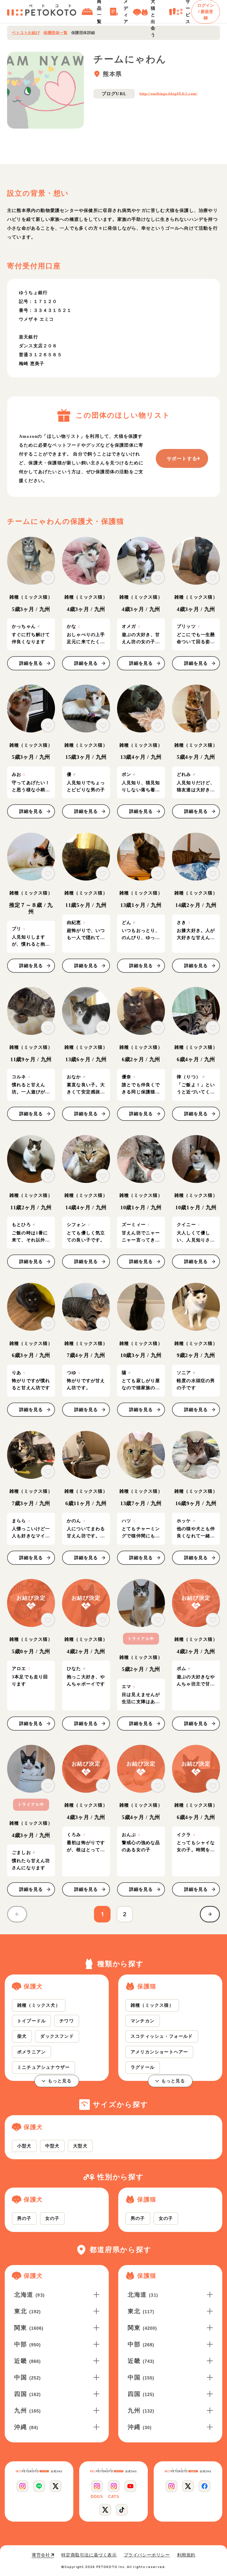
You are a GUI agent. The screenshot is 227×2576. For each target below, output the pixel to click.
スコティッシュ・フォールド (162, 2036)
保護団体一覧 (55, 33)
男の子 (24, 2218)
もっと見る (60, 2081)
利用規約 (186, 2555)
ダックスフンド (57, 2036)
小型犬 (24, 2146)
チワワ (67, 2021)
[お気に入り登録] (48, 578)
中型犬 (52, 2146)
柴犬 (22, 2036)
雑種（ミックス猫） (152, 2005)
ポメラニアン (31, 2052)
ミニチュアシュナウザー (43, 2067)
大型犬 (80, 2146)
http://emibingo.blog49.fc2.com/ (168, 94)
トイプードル (31, 2021)
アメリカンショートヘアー (159, 2052)
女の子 (52, 2218)
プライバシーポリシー (147, 2555)
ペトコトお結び (26, 33)
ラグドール (143, 2067)
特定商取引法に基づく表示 (89, 2555)
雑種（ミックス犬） (39, 2005)
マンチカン (143, 2021)
